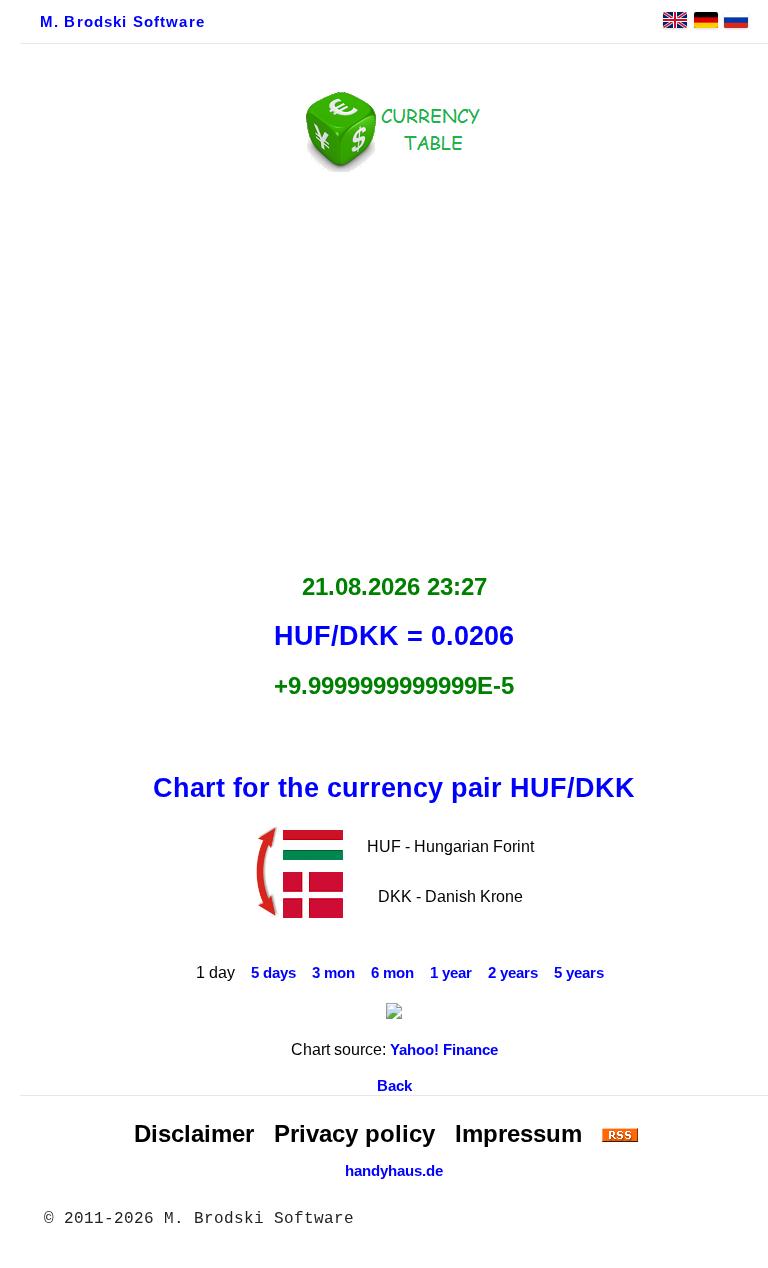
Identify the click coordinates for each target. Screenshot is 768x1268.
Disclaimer (194, 1133)
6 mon (392, 973)
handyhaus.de (394, 1171)
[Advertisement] (394, 367)
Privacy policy (354, 1133)
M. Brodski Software (122, 22)
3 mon (333, 973)
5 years (579, 973)
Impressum (518, 1133)
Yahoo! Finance (444, 1050)
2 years (513, 973)
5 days (273, 973)
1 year (451, 973)
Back (394, 1086)
